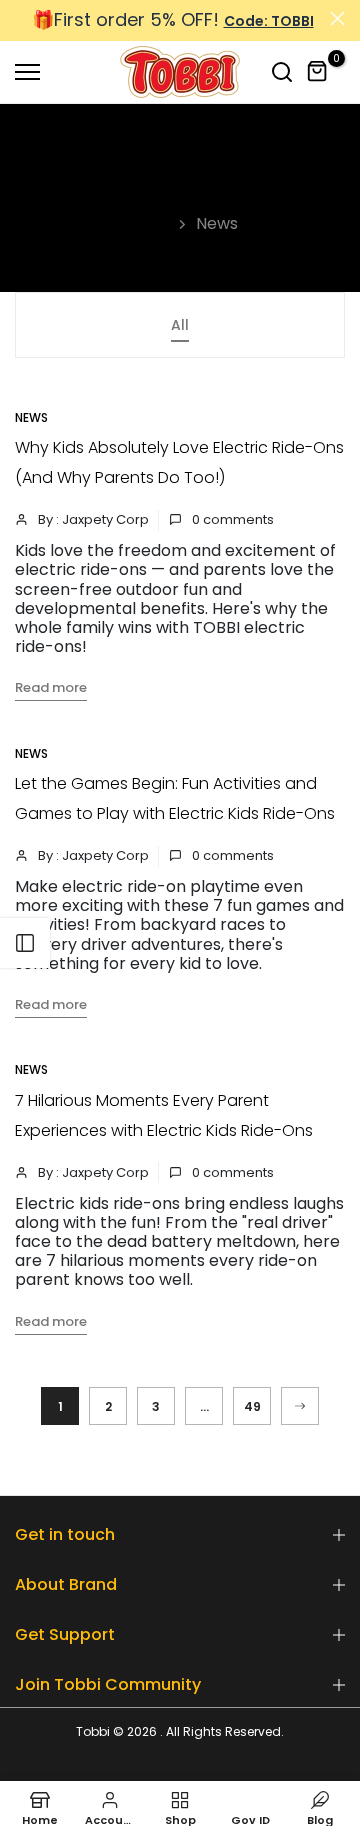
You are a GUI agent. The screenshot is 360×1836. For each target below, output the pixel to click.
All (180, 325)
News (31, 417)
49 (252, 1406)
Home (146, 223)
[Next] (300, 1406)
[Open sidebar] (25, 943)
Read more (51, 687)
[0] (318, 72)
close (337, 18)
